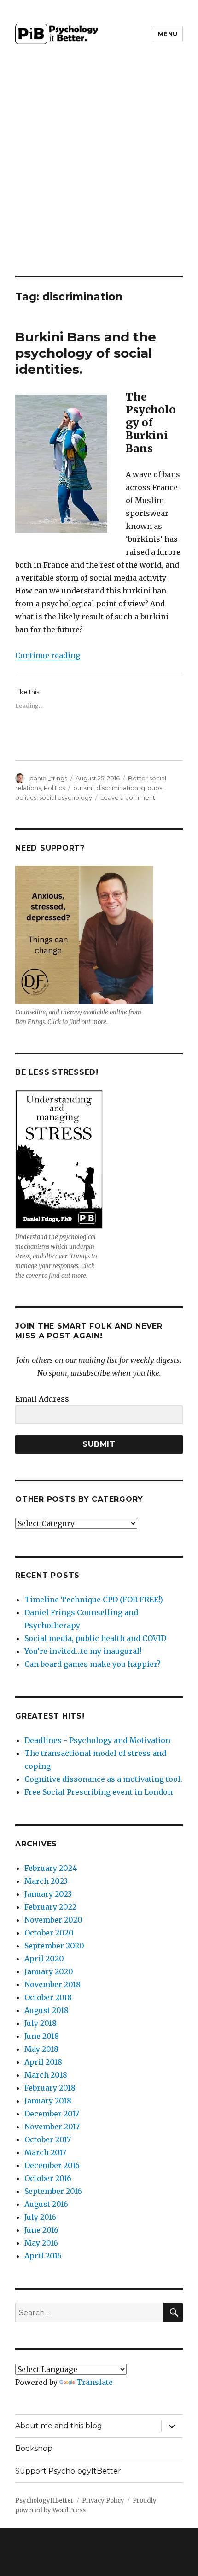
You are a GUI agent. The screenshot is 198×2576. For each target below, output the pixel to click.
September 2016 (53, 2191)
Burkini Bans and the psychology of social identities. (86, 353)
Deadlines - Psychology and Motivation (97, 1740)
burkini (83, 788)
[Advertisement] (99, 172)
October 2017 (48, 2139)
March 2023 (46, 1881)
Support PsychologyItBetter (68, 2471)
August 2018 (47, 2010)
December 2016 (52, 2165)
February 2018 (50, 2088)
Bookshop (34, 2448)
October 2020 (49, 1933)
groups (151, 788)
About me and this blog (59, 2426)
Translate (95, 2382)
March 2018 (46, 2075)
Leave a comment (128, 797)
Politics (54, 788)
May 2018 (41, 2049)
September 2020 (54, 1946)
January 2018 (48, 2101)
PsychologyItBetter (44, 2501)
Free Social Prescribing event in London (99, 1792)
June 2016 (41, 2230)
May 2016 (41, 2243)
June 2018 (42, 2036)
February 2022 (50, 1907)
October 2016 (48, 2178)
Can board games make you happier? (93, 1664)
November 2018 (52, 1984)
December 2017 (52, 2114)
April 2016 (43, 2256)
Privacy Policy (103, 2501)
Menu (168, 34)
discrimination (117, 788)
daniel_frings (48, 778)
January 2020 (49, 1971)
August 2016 (46, 2204)
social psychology (66, 797)
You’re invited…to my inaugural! (83, 1651)
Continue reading (48, 655)
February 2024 (51, 1868)
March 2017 (45, 2152)
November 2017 (52, 2127)
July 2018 (41, 2023)
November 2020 (53, 1920)
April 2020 (44, 1959)
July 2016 (40, 2217)
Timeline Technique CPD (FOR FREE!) (94, 1600)
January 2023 (48, 1894)
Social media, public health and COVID (95, 1638)
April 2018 (43, 2062)
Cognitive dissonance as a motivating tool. (103, 1779)
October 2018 (48, 1997)
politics (26, 797)
